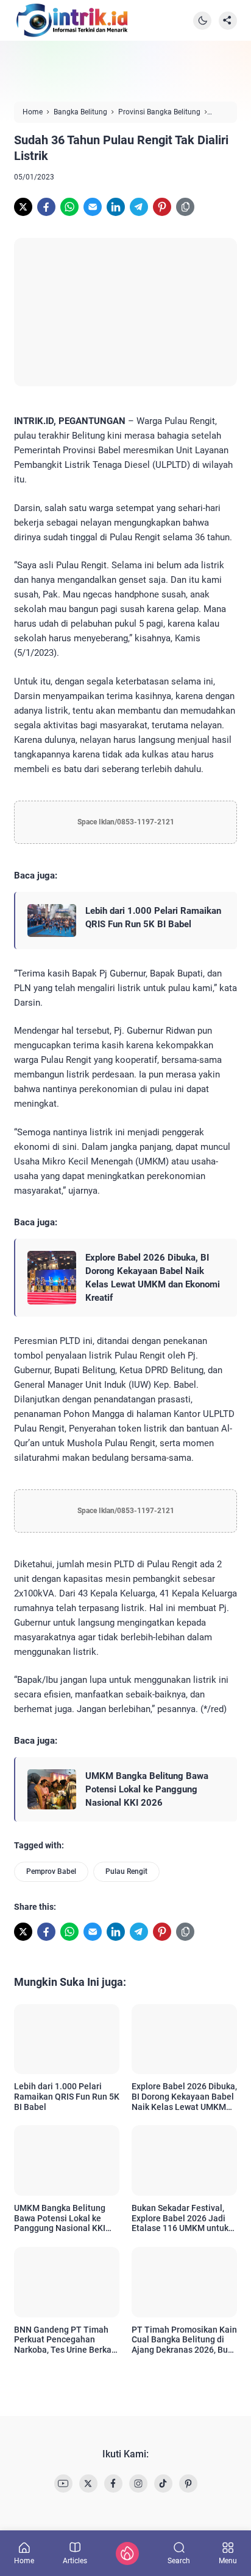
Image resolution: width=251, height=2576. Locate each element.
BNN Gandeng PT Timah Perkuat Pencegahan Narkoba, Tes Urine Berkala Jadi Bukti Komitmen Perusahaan (66, 2340)
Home (24, 2560)
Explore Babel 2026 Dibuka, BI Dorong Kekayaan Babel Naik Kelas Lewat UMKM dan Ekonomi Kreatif (153, 1278)
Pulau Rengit (126, 1871)
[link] (23, 207)
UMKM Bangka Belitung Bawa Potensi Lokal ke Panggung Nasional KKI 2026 (147, 1789)
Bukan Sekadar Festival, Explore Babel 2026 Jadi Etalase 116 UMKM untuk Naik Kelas (180, 2218)
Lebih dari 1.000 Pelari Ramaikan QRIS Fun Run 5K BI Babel (153, 917)
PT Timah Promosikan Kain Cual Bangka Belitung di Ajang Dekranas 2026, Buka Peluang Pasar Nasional (184, 2340)
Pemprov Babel (51, 1871)
